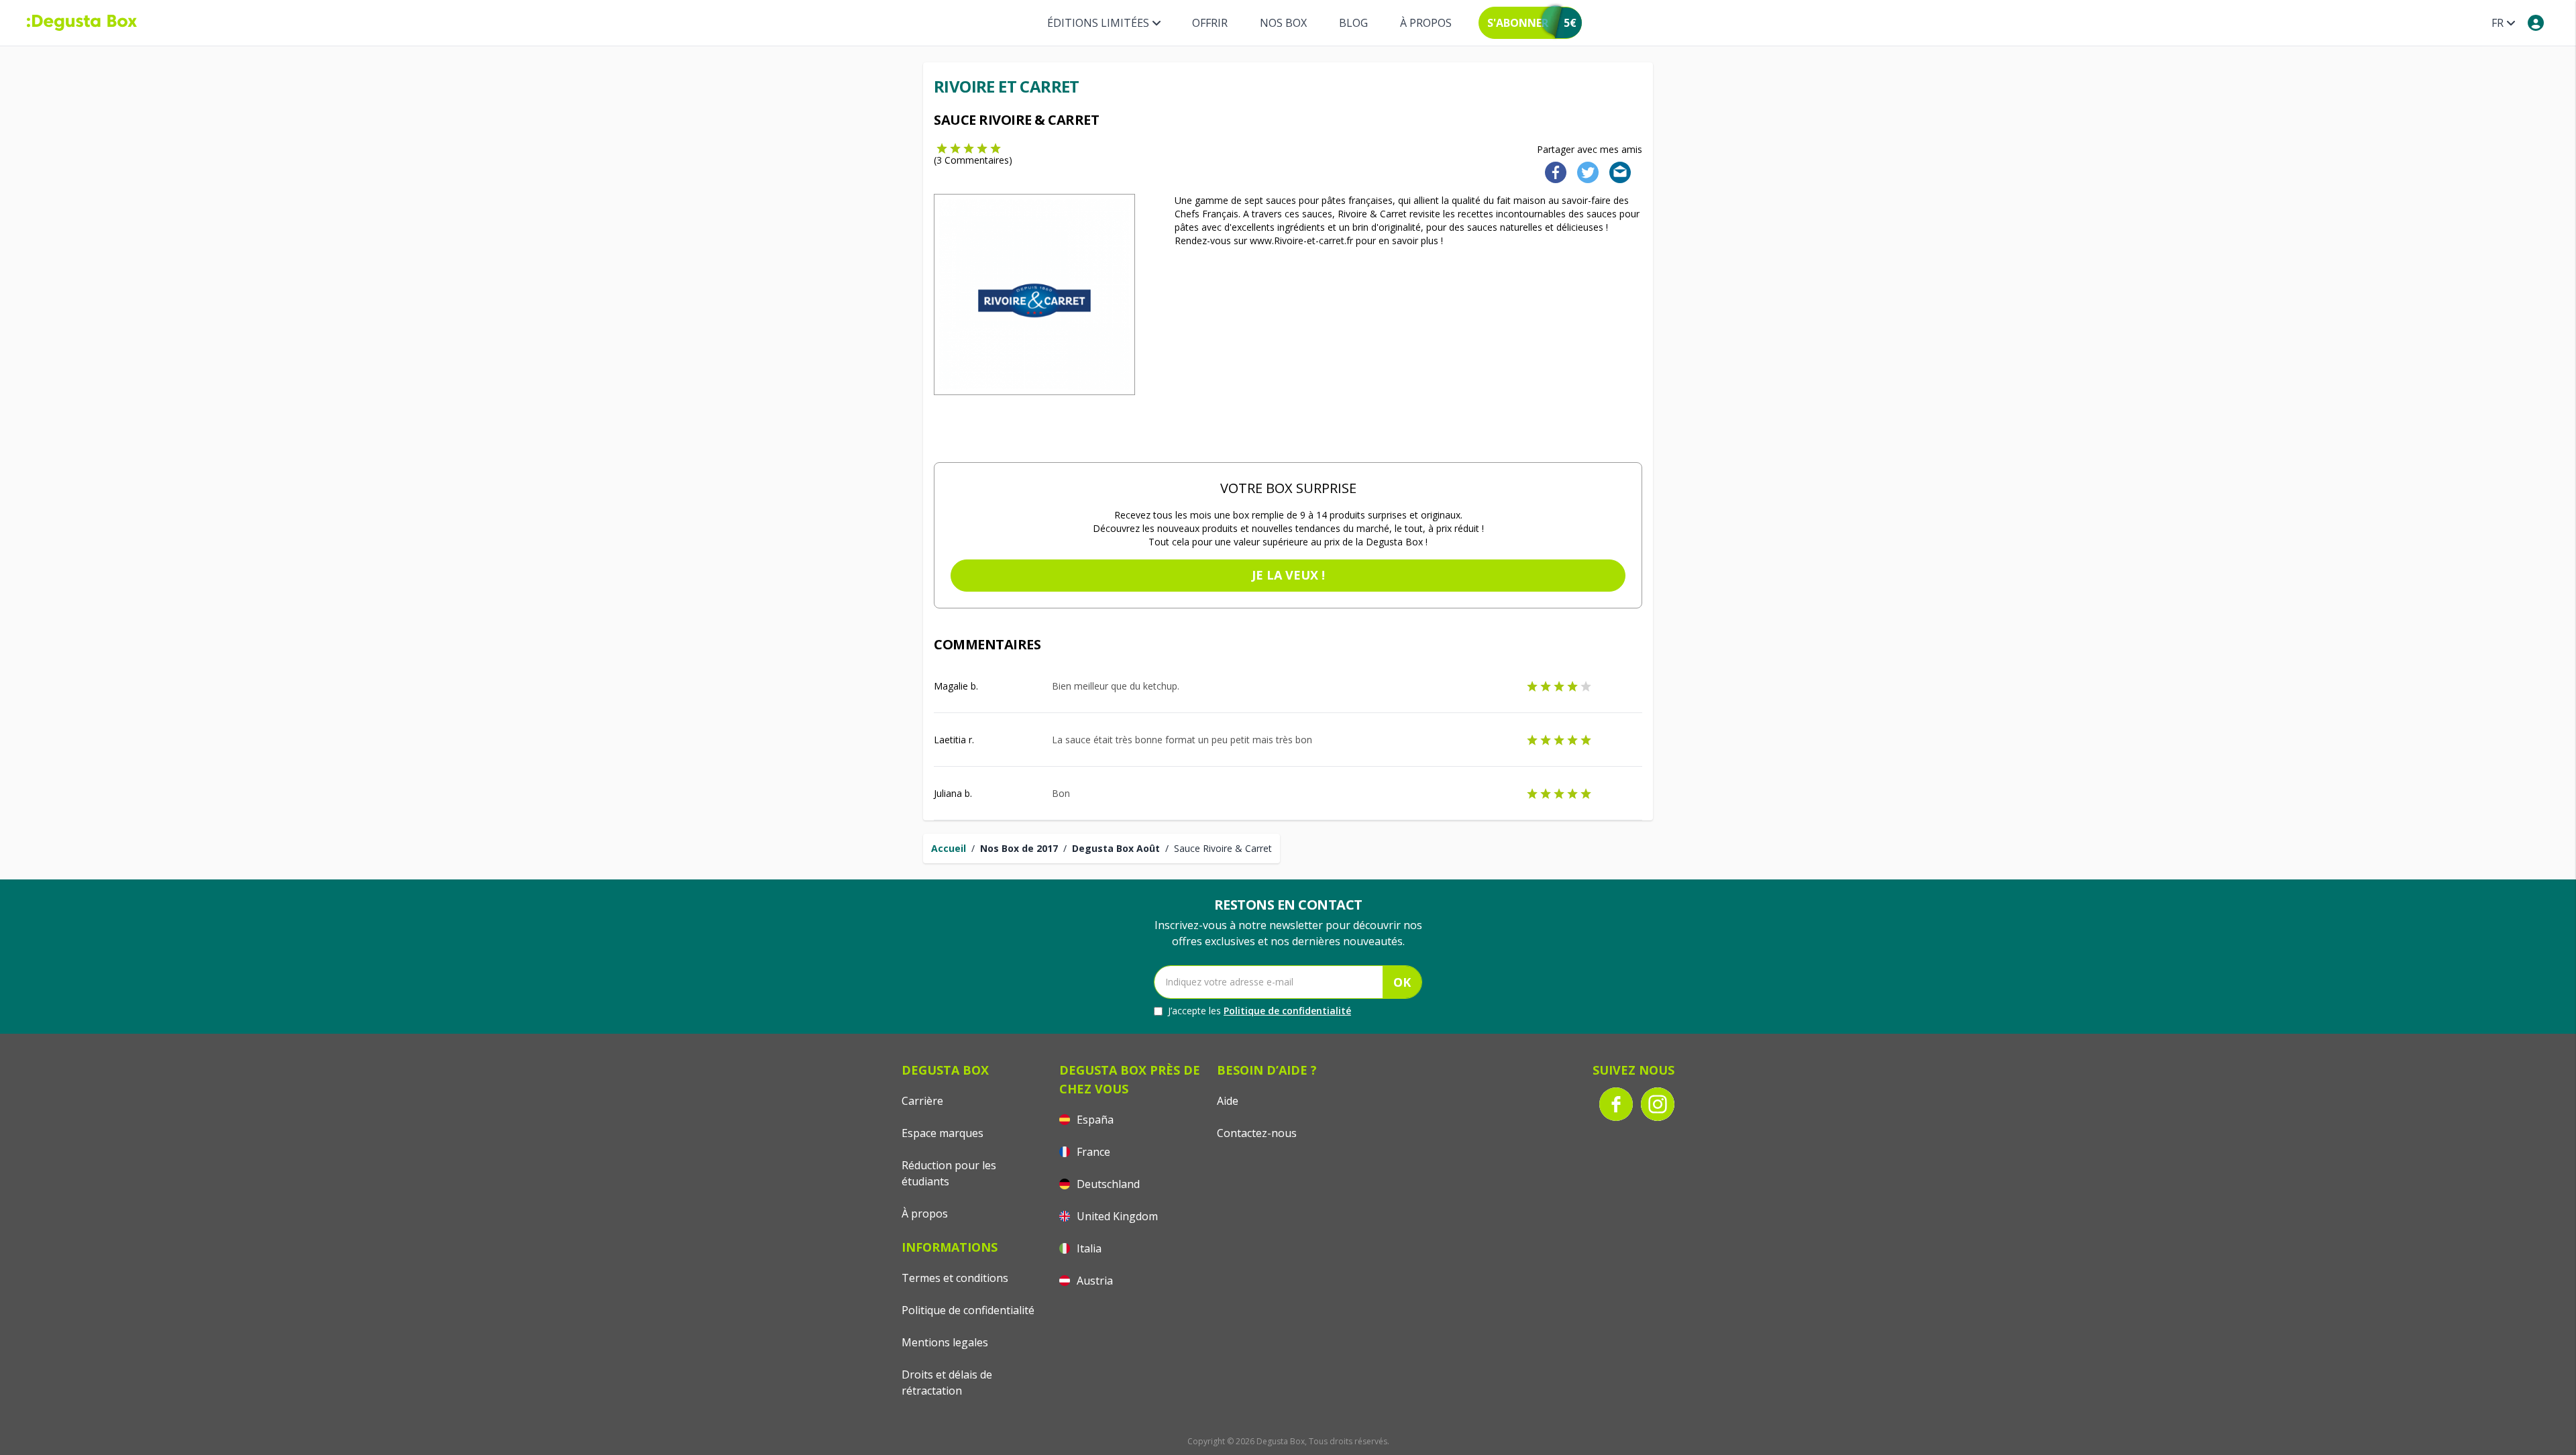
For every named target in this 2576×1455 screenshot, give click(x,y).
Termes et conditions (955, 1278)
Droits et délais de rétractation (947, 1383)
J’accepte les (1259, 1011)
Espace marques (943, 1133)
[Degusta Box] (82, 23)
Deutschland (1107, 1184)
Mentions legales (945, 1342)
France (1092, 1152)
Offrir (1210, 23)
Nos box (1283, 23)
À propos (1426, 23)
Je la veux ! (1288, 575)
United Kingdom (1116, 1216)
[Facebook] (1552, 171)
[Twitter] (1585, 171)
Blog (1353, 23)
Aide (1228, 1101)
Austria (1093, 1281)
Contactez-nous (1257, 1133)
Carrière (922, 1101)
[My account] (2536, 23)
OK (1402, 982)
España (1094, 1120)
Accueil (949, 848)
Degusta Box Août (1116, 848)
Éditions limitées (1098, 23)
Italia (1088, 1248)
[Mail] (1616, 171)
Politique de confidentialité (1287, 1011)
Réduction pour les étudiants (949, 1173)
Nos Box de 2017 (1019, 848)
